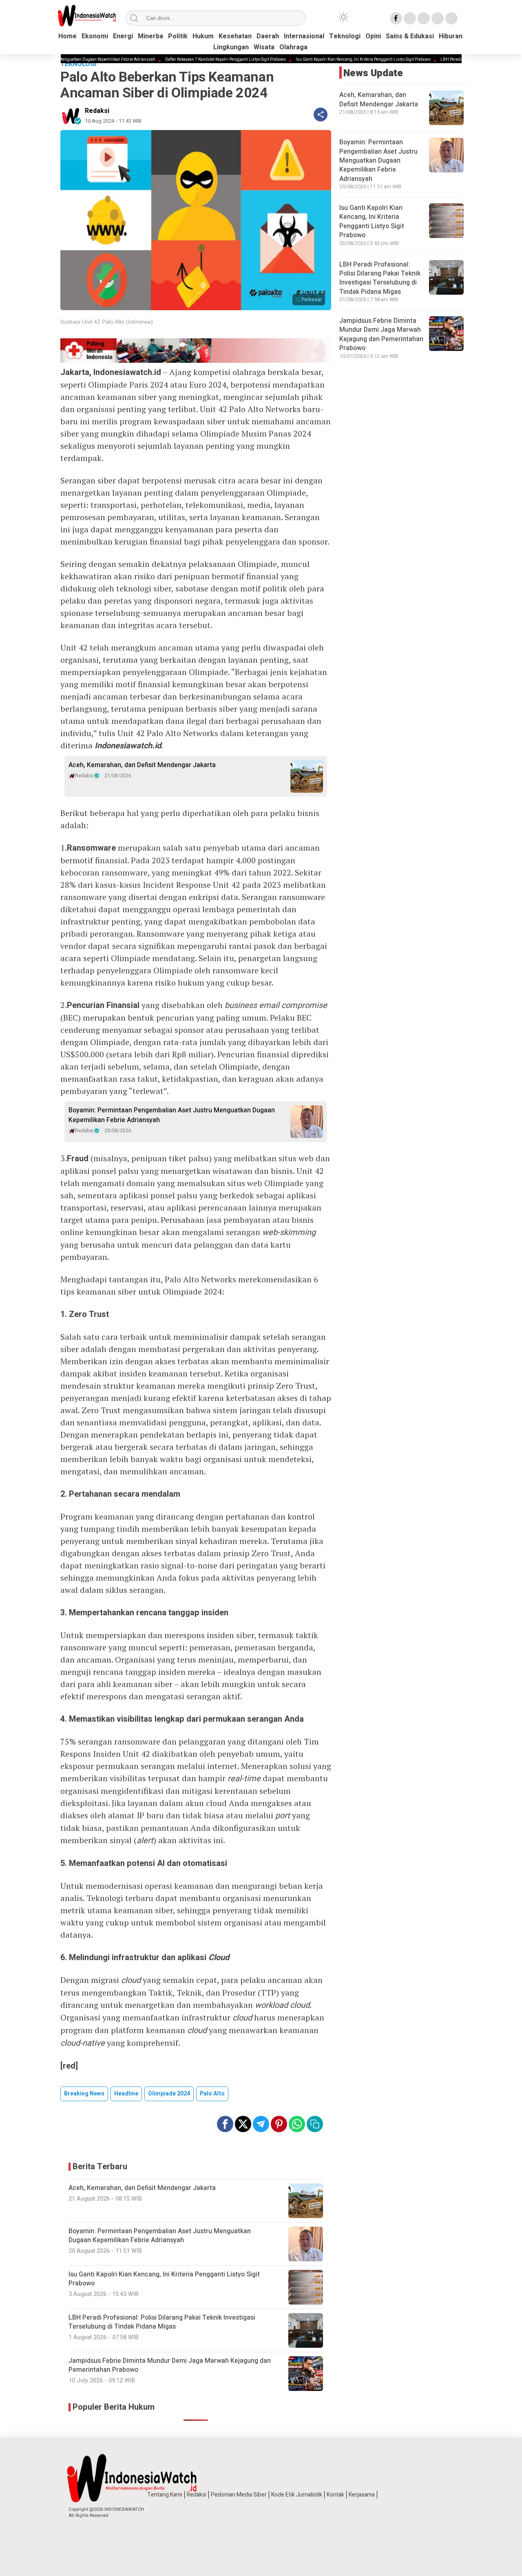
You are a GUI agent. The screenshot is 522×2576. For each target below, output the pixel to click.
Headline (126, 2094)
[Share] (321, 115)
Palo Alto (212, 2094)
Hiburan (451, 36)
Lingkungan (231, 47)
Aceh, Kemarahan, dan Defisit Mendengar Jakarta (142, 765)
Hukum (203, 36)
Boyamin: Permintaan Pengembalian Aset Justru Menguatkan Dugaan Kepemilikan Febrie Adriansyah (172, 1115)
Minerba (150, 36)
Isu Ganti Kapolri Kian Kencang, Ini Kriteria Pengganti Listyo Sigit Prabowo (316, 60)
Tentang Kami (165, 2495)
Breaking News (84, 2094)
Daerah (268, 36)
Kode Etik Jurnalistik (297, 2495)
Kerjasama (362, 2495)
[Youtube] (438, 18)
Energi (123, 36)
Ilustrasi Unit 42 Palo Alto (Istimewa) (107, 322)
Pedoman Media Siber (239, 2495)
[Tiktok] (451, 18)
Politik (178, 36)
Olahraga (293, 47)
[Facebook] (396, 18)
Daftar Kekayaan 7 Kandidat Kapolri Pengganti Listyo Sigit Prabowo (178, 60)
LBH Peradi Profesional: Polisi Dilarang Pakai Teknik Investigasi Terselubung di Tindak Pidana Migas (380, 278)
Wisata (264, 47)
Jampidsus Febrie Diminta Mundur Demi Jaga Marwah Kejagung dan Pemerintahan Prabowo (381, 334)
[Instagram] (424, 18)
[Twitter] (410, 18)
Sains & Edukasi (410, 36)
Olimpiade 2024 (169, 2094)
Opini (373, 36)
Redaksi (97, 111)
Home (67, 36)
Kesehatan (235, 36)
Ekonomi (95, 36)
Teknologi (345, 36)
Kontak (335, 2495)
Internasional (304, 36)
